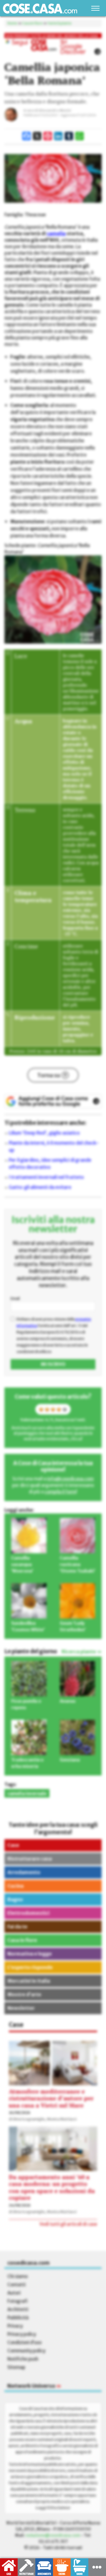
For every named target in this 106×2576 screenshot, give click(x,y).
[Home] (40, 8)
